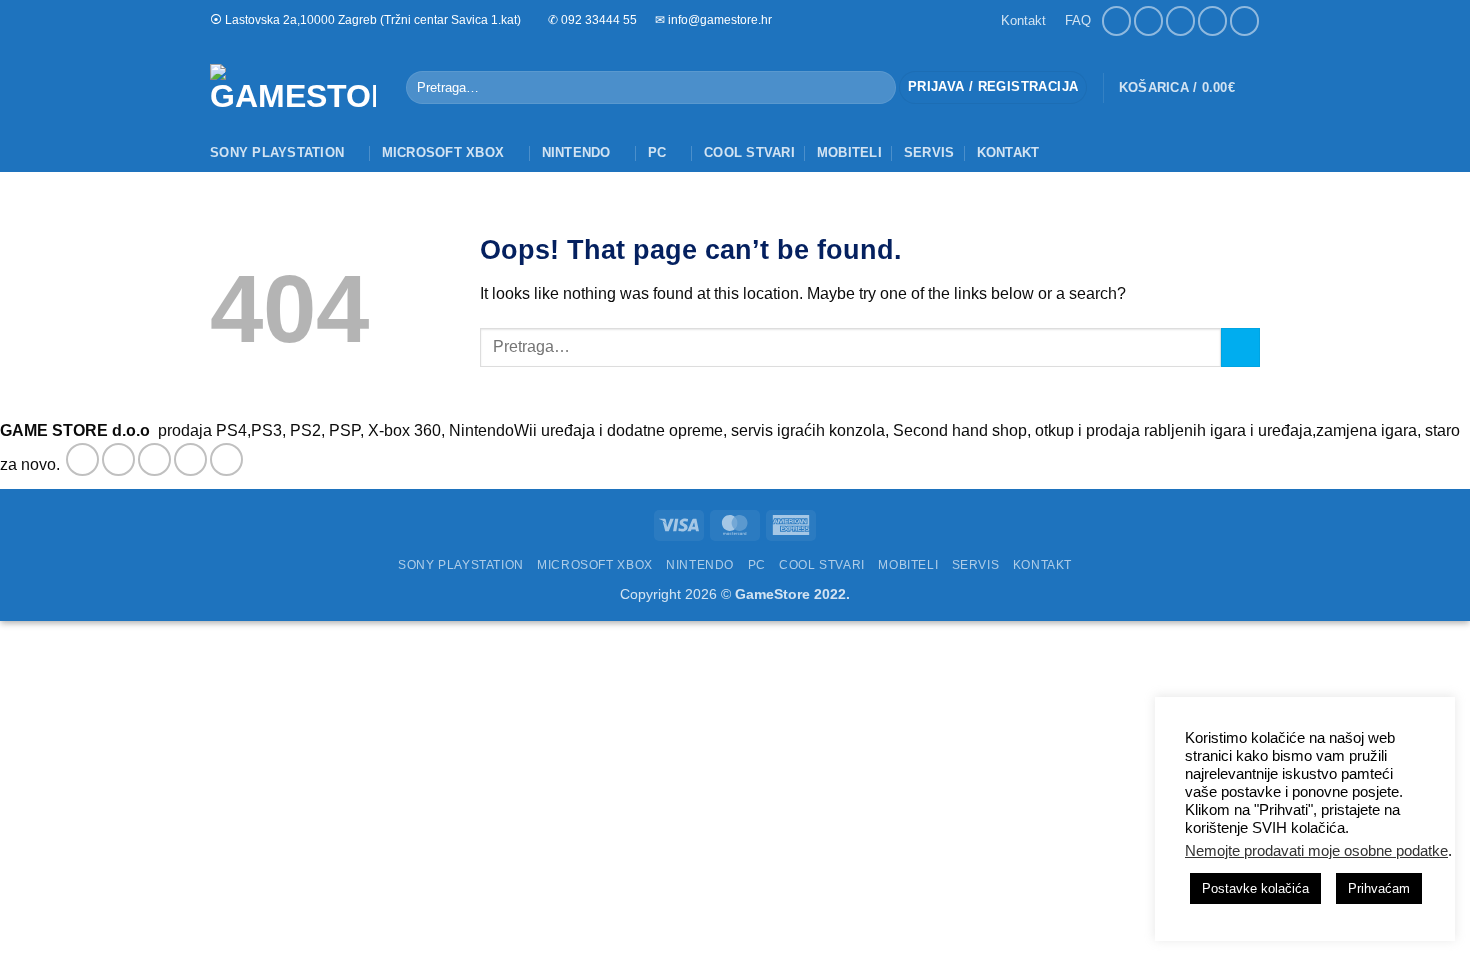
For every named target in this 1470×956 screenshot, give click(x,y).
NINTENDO (576, 152)
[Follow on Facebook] (1116, 20)
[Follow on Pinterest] (226, 459)
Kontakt (1023, 20)
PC (657, 152)
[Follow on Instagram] (1148, 20)
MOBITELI (849, 152)
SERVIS (929, 152)
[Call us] (1212, 20)
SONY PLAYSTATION (277, 152)
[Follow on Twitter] (154, 459)
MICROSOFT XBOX (443, 152)
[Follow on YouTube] (1244, 20)
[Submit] (876, 88)
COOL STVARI (749, 152)
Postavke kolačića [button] (1255, 888)
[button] (993, 87)
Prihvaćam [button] (1379, 888)
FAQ (1078, 20)
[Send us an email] (1180, 20)
